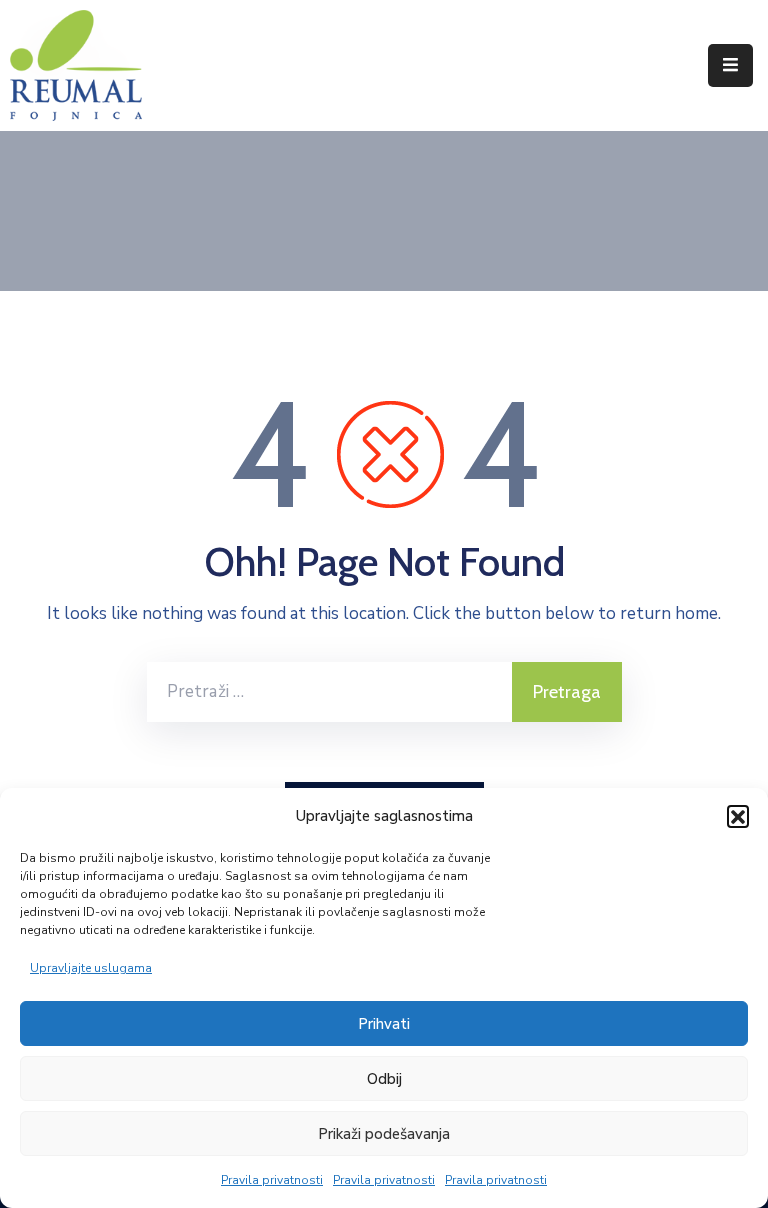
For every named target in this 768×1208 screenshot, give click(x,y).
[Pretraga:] (329, 692)
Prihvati (384, 1024)
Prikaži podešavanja (384, 1134)
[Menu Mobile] (730, 65)
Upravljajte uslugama (91, 968)
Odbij (384, 1079)
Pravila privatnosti (272, 1180)
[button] (738, 816)
